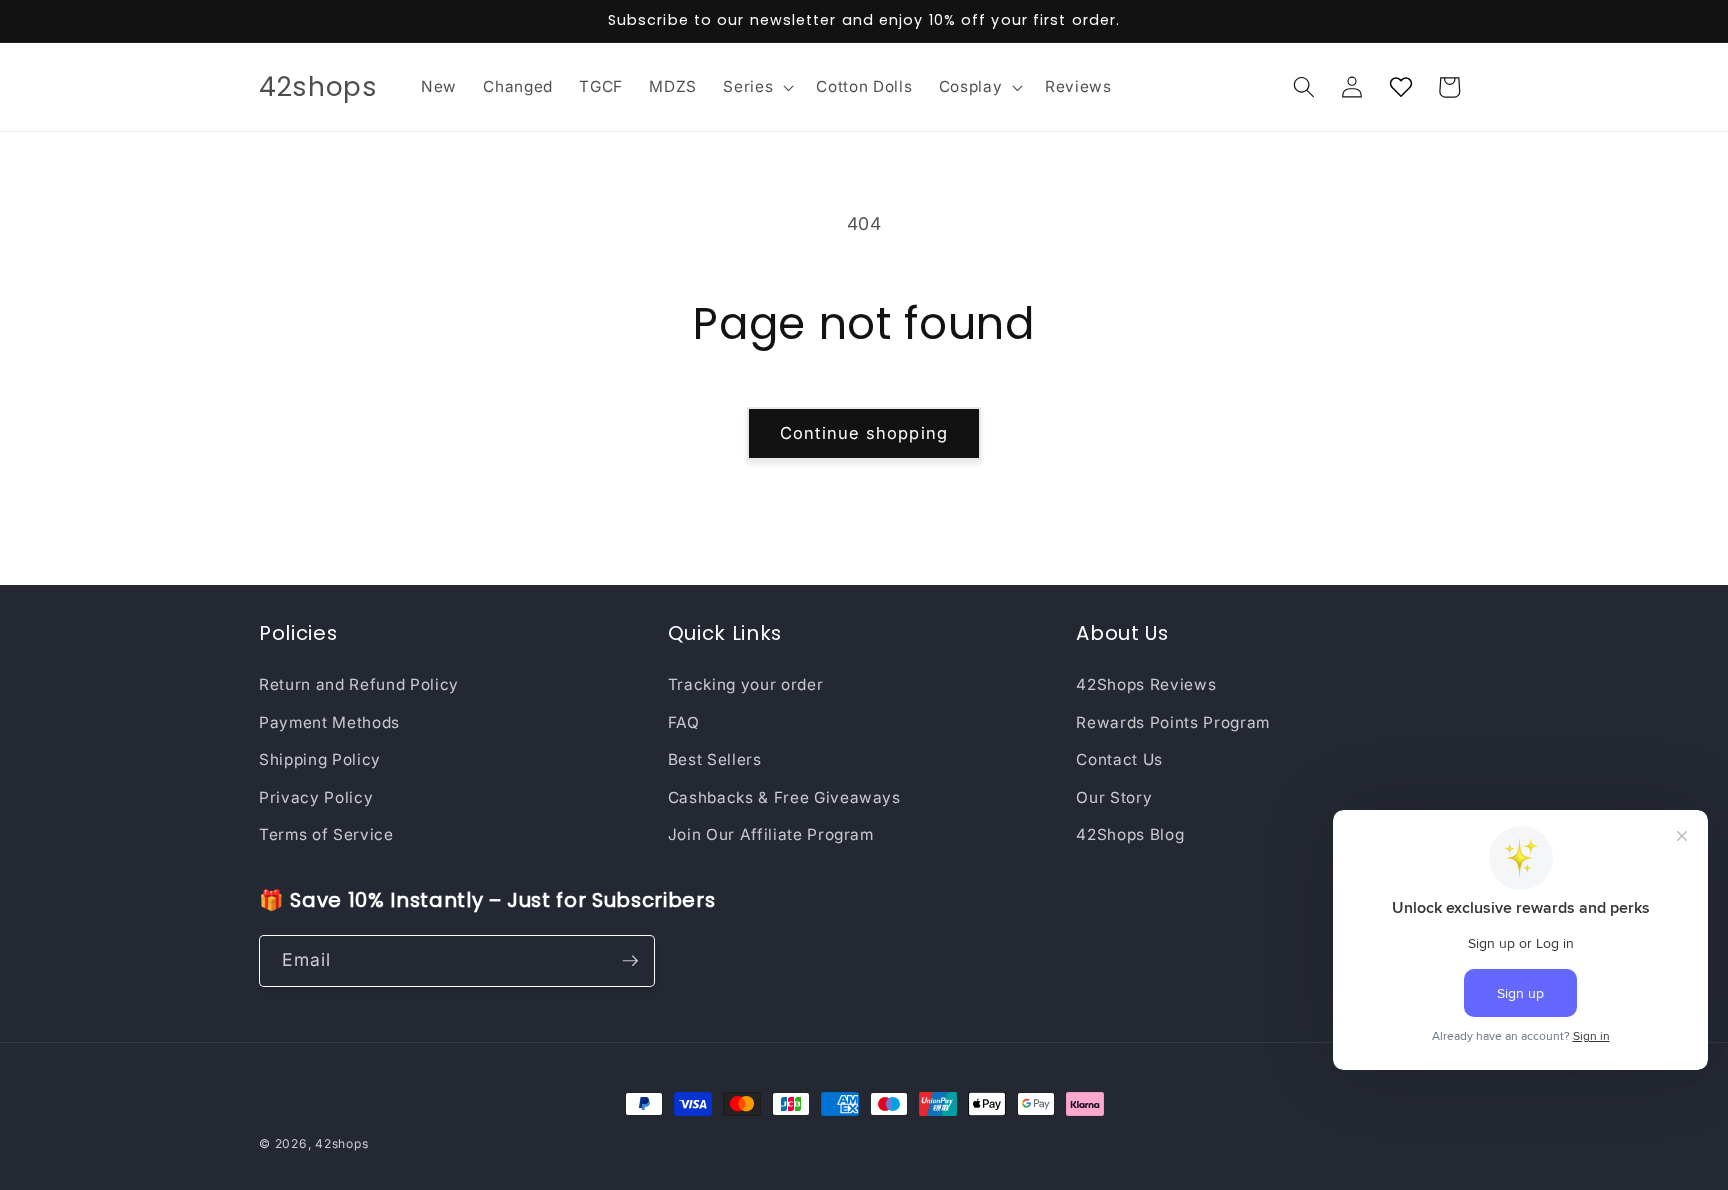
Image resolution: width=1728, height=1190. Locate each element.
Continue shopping (864, 433)
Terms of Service (326, 834)
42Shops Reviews (1146, 684)
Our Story (1114, 797)
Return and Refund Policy (359, 684)
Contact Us (1119, 759)
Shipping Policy (320, 759)
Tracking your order (746, 684)
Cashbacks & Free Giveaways (784, 797)
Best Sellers (715, 759)
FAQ (684, 722)
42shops (341, 1143)
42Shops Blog (1130, 834)
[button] (756, 87)
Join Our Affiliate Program (771, 834)
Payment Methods (329, 722)
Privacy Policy (316, 797)
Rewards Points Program (1173, 722)
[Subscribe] (630, 961)
